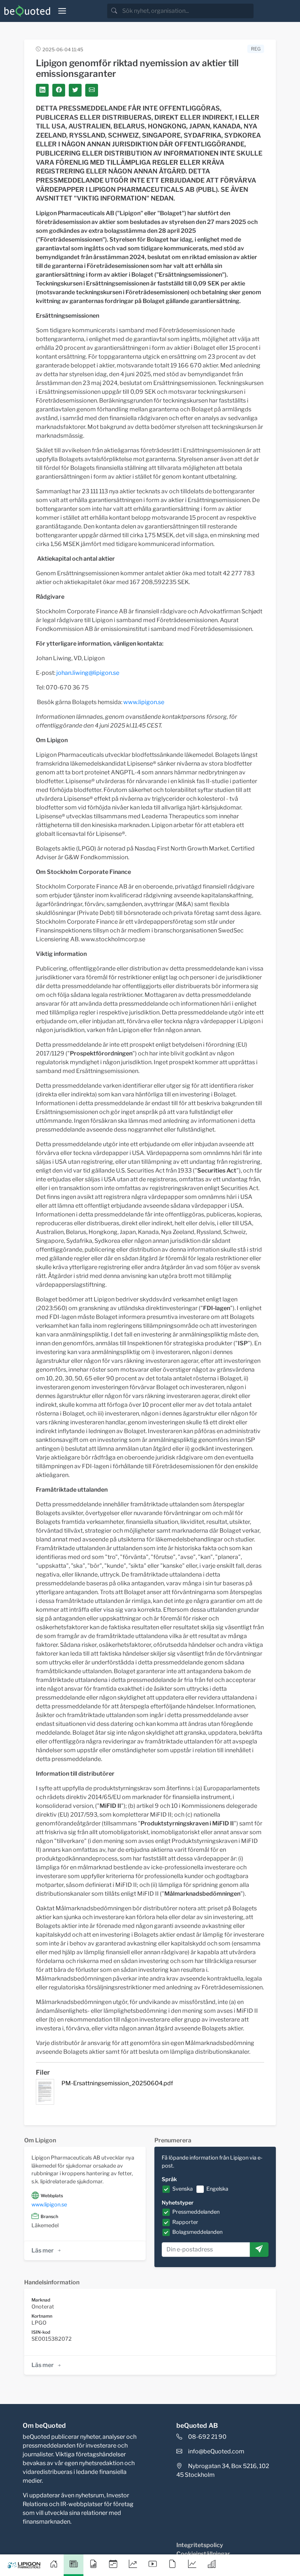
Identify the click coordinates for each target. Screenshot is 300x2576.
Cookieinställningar (203, 2554)
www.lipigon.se (144, 702)
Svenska (183, 2189)
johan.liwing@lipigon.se (88, 673)
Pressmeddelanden (196, 2212)
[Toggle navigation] (62, 11)
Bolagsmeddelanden (197, 2232)
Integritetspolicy (200, 2545)
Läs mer (43, 2250)
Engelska (217, 2189)
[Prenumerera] (259, 2250)
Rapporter (185, 2222)
